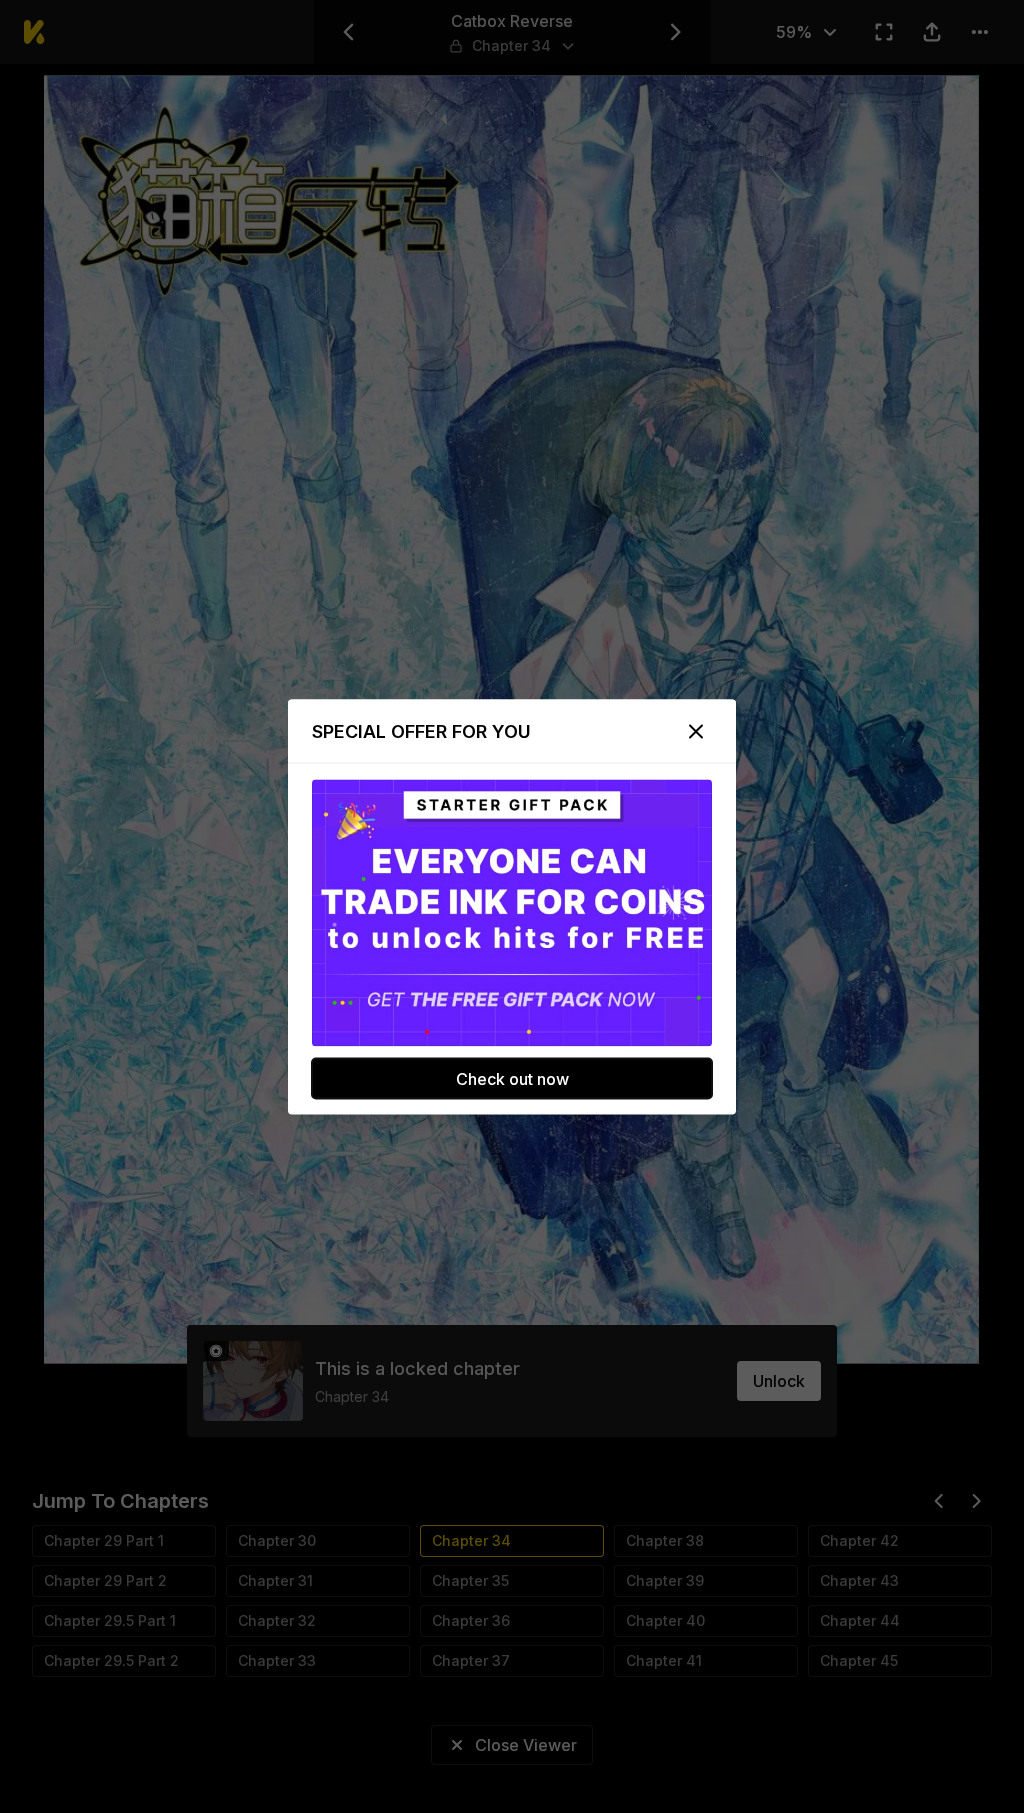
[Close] (696, 731)
